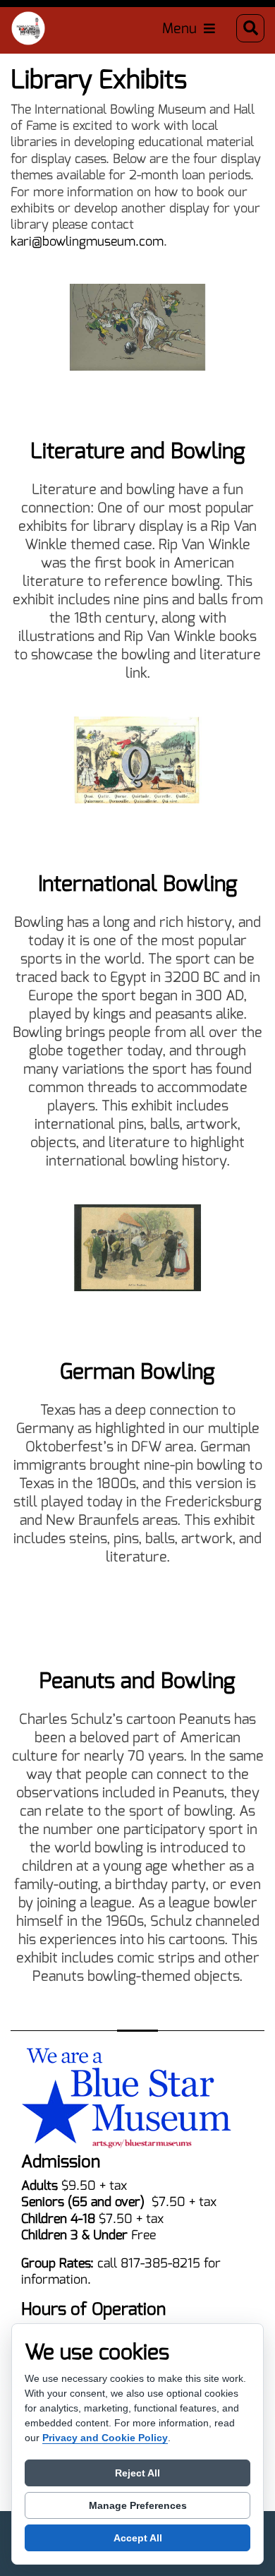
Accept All (138, 2538)
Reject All (137, 2473)
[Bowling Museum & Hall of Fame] (28, 28)
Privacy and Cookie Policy (105, 2438)
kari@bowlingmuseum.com (87, 241)
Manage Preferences (138, 2505)
